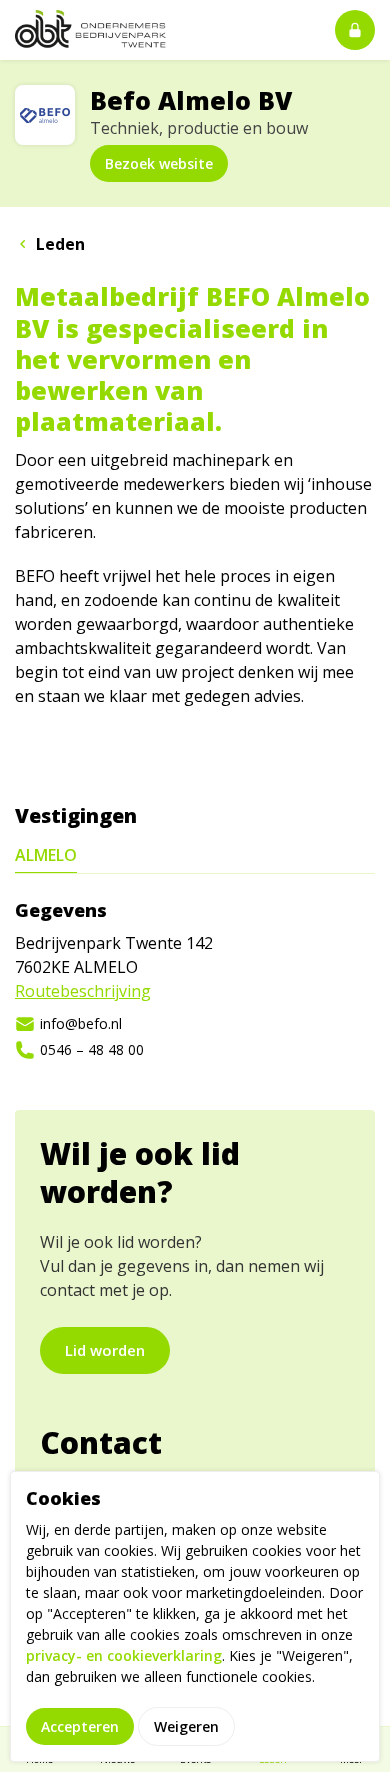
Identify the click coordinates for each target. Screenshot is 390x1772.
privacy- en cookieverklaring (124, 1655)
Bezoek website (159, 163)
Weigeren (186, 1726)
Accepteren (80, 1726)
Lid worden (105, 1350)
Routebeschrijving (83, 991)
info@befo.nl (81, 1023)
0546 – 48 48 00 (92, 1049)
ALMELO (46, 855)
